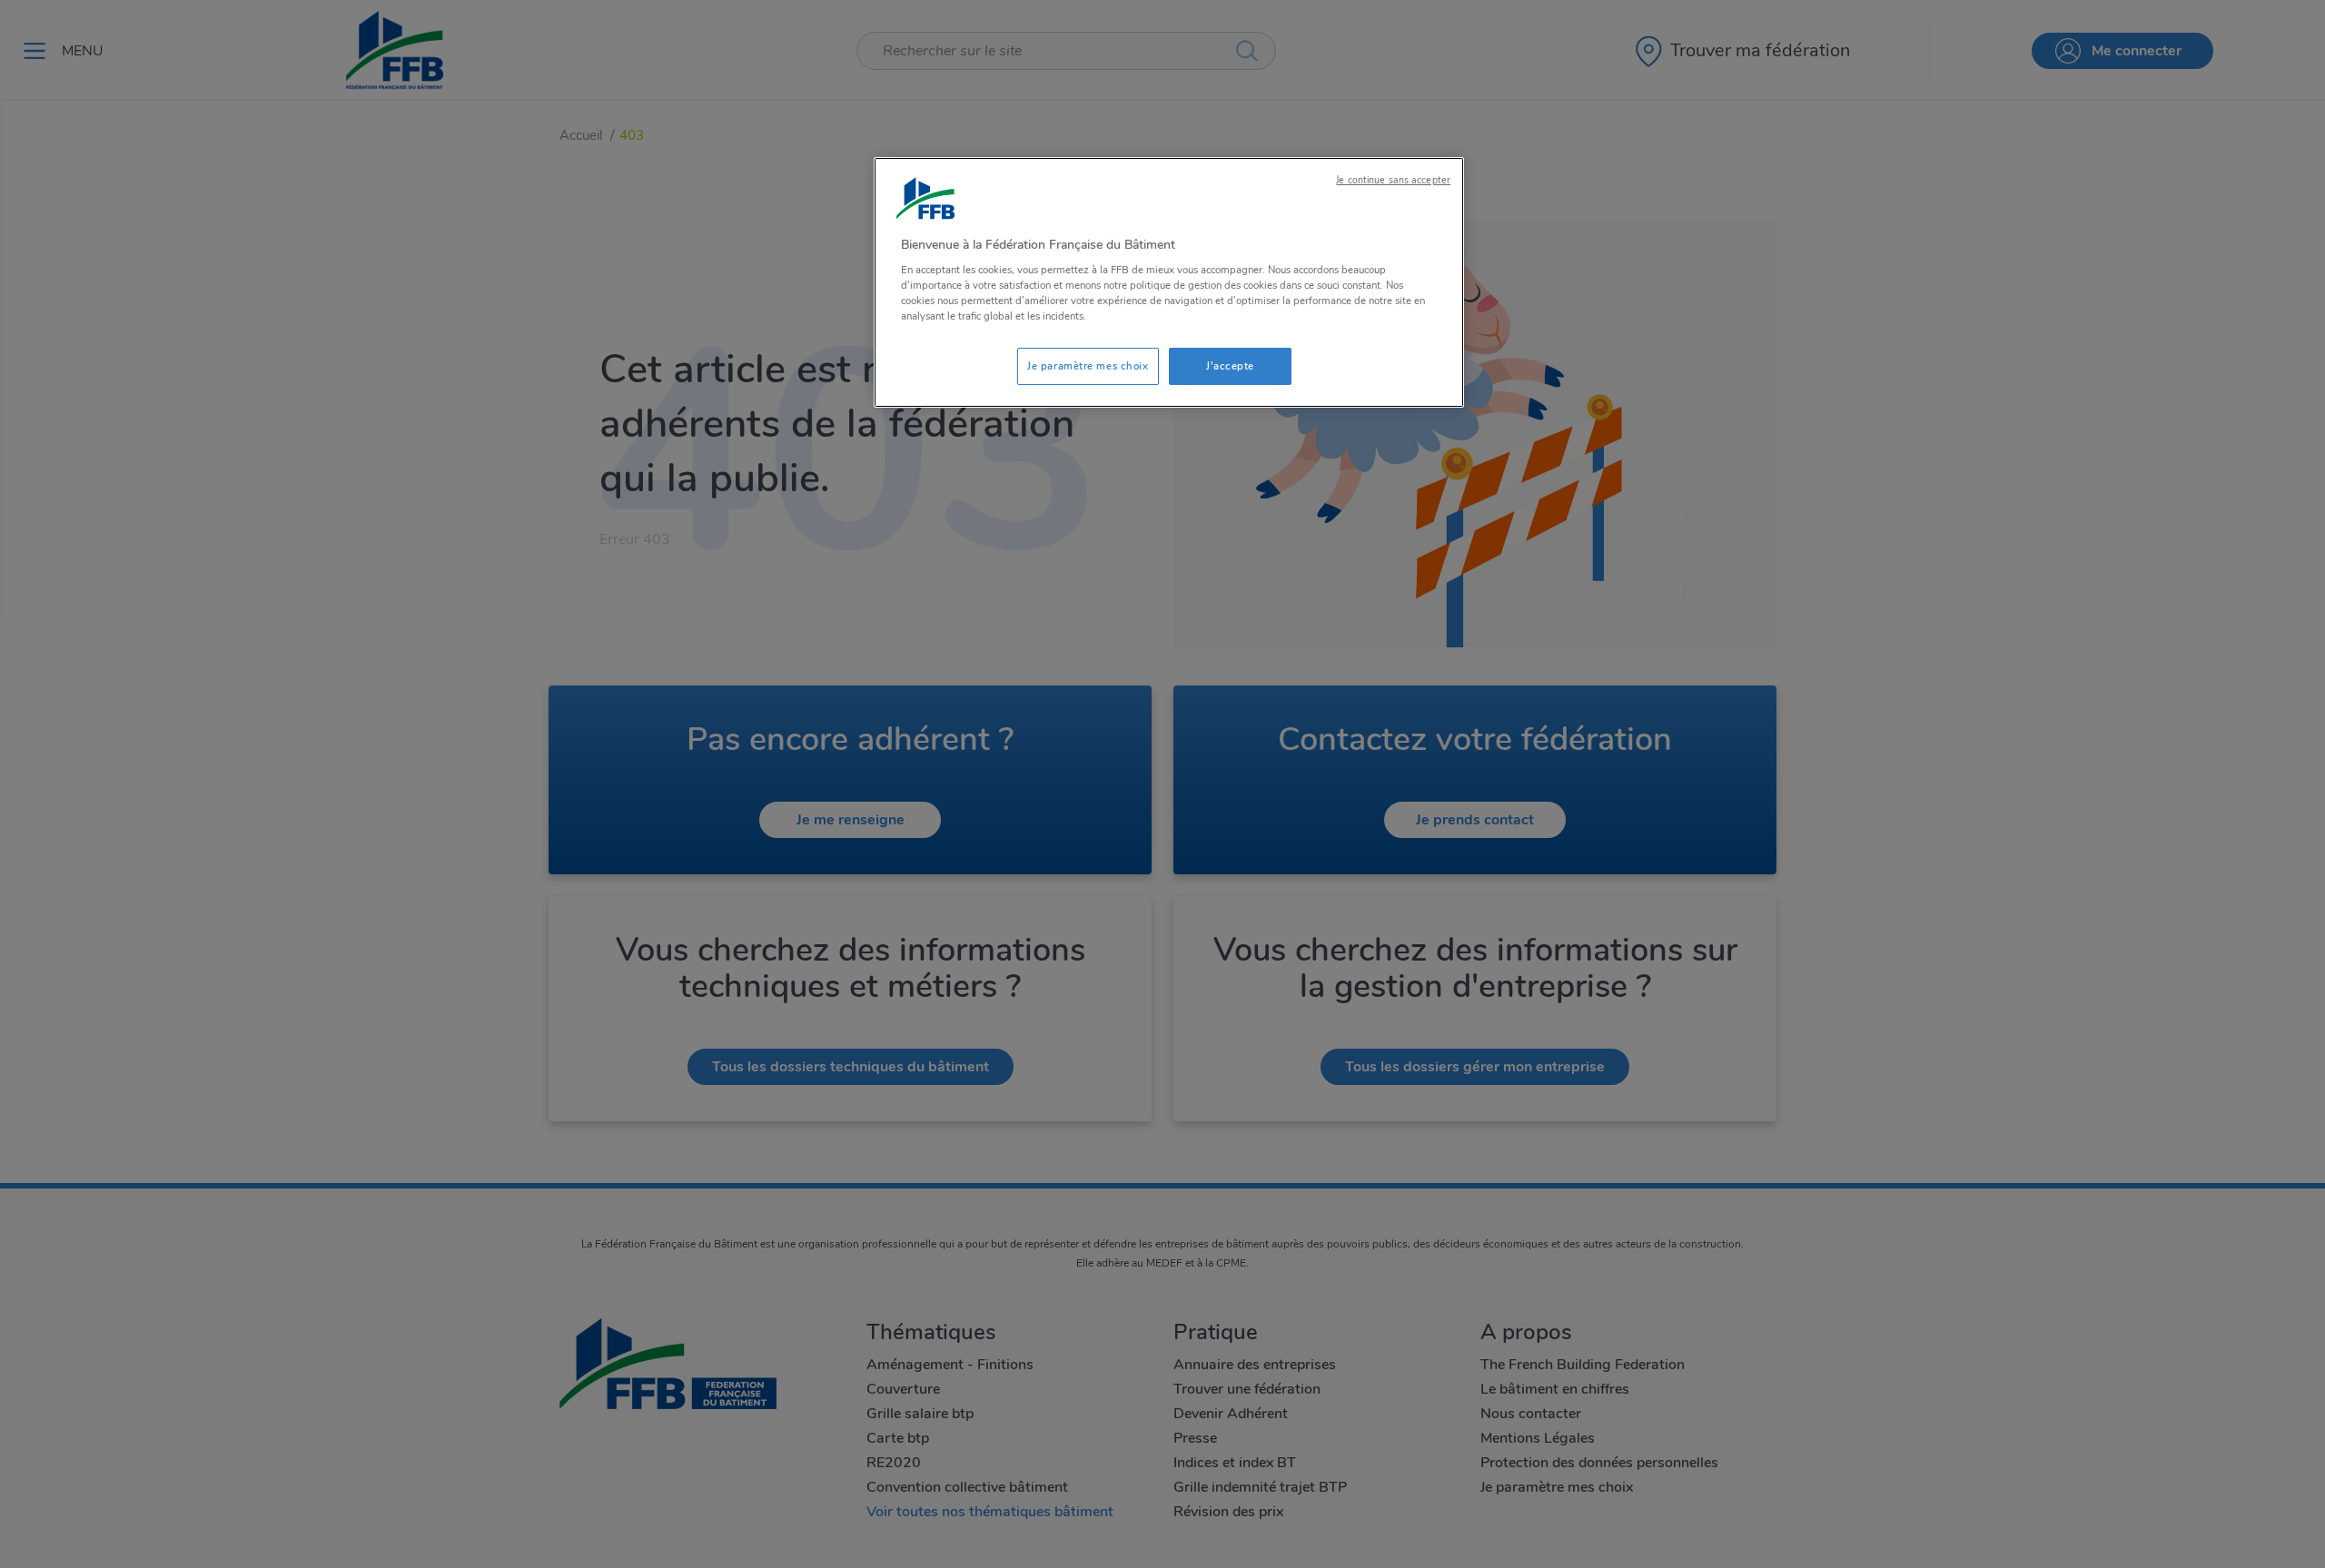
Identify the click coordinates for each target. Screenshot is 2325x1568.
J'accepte (1230, 366)
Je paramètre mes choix (1088, 366)
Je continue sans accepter (1393, 180)
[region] (1169, 283)
